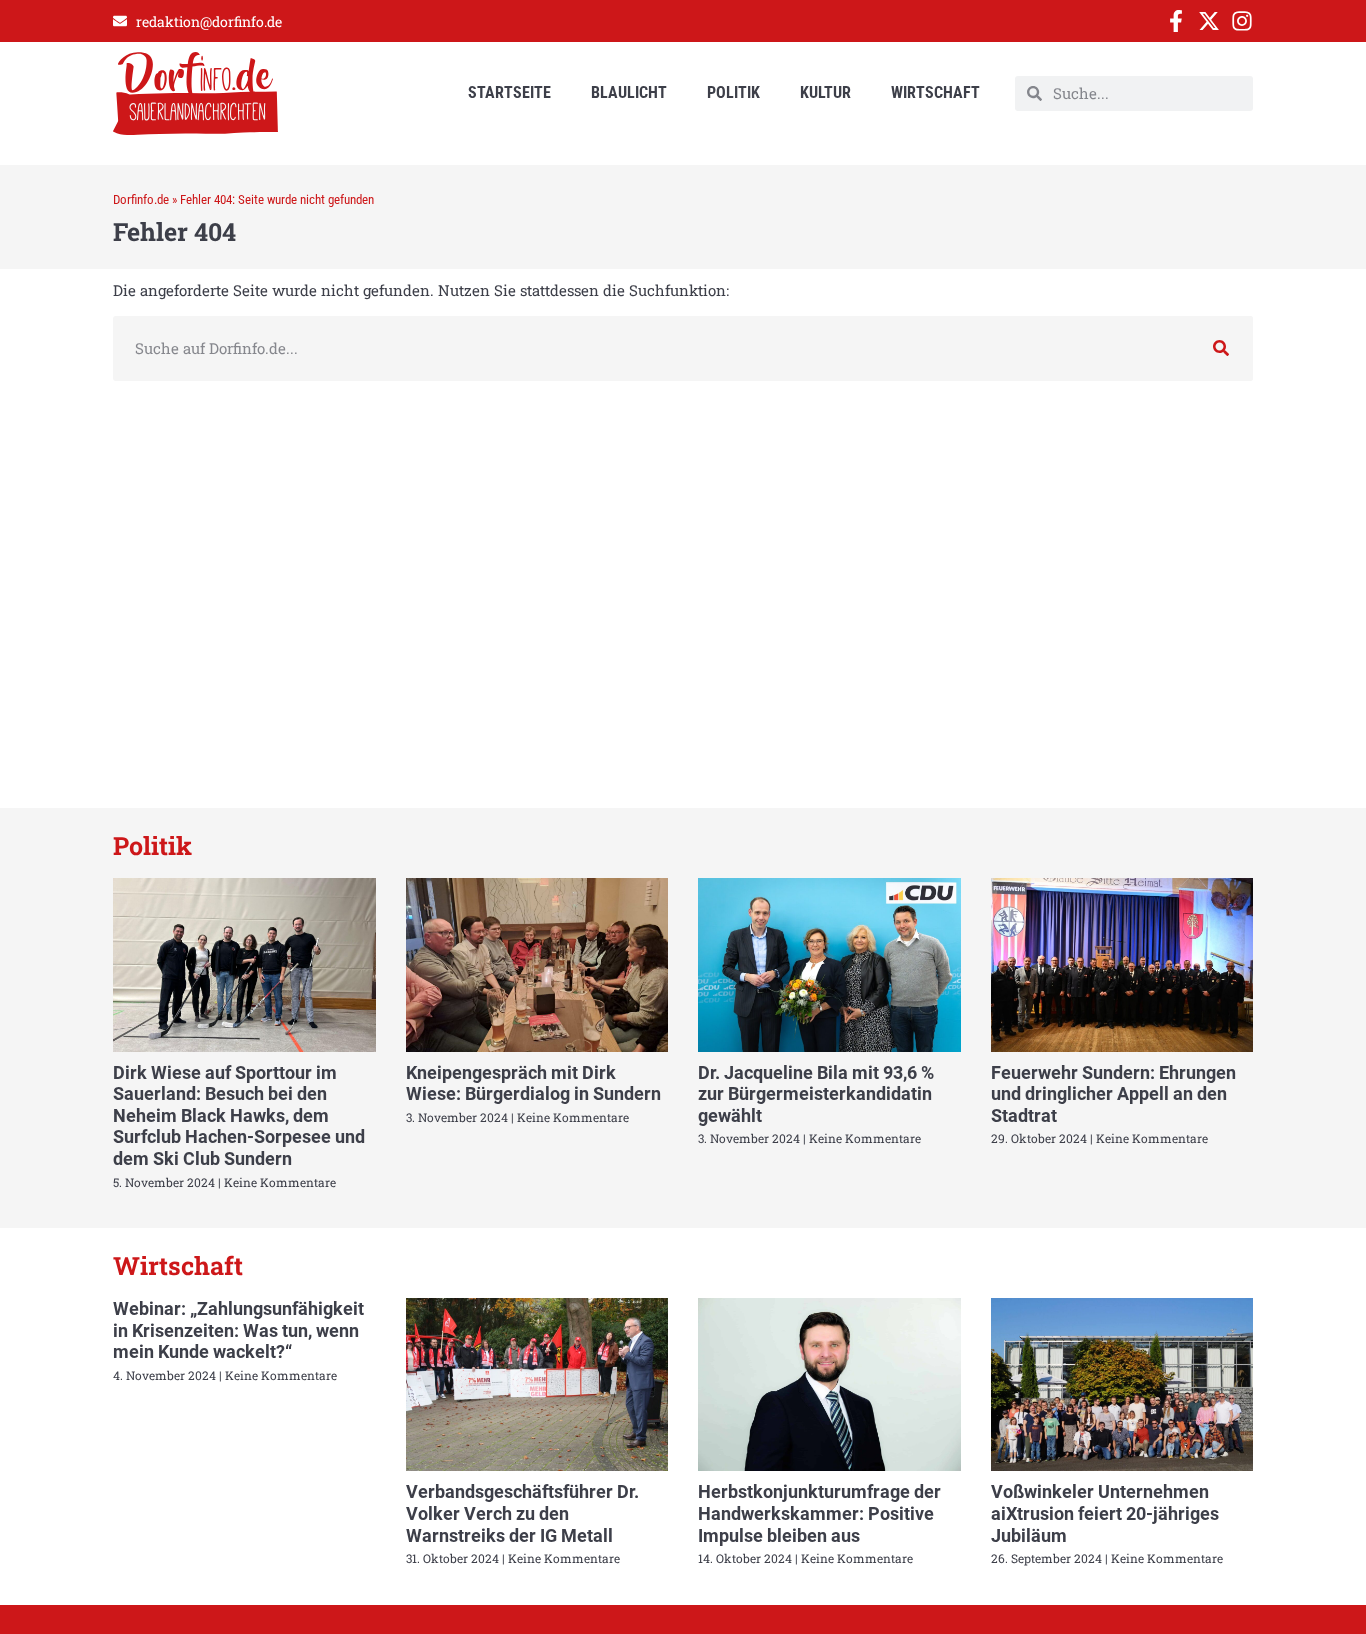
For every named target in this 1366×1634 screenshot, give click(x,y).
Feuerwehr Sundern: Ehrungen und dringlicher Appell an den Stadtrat (1113, 1094)
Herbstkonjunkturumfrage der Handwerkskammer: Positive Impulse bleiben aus (819, 1513)
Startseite (509, 92)
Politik (733, 92)
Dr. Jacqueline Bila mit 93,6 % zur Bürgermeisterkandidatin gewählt (816, 1094)
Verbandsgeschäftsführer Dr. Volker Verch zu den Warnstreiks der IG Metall (522, 1513)
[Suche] (1220, 348)
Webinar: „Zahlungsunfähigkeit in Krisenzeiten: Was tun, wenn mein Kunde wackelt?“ (238, 1330)
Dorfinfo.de (141, 199)
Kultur (825, 92)
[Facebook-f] (1176, 21)
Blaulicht (629, 92)
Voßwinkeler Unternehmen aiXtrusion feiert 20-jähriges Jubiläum (1105, 1513)
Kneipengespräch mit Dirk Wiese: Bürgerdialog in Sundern (533, 1083)
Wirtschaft (935, 92)
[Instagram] (1242, 21)
